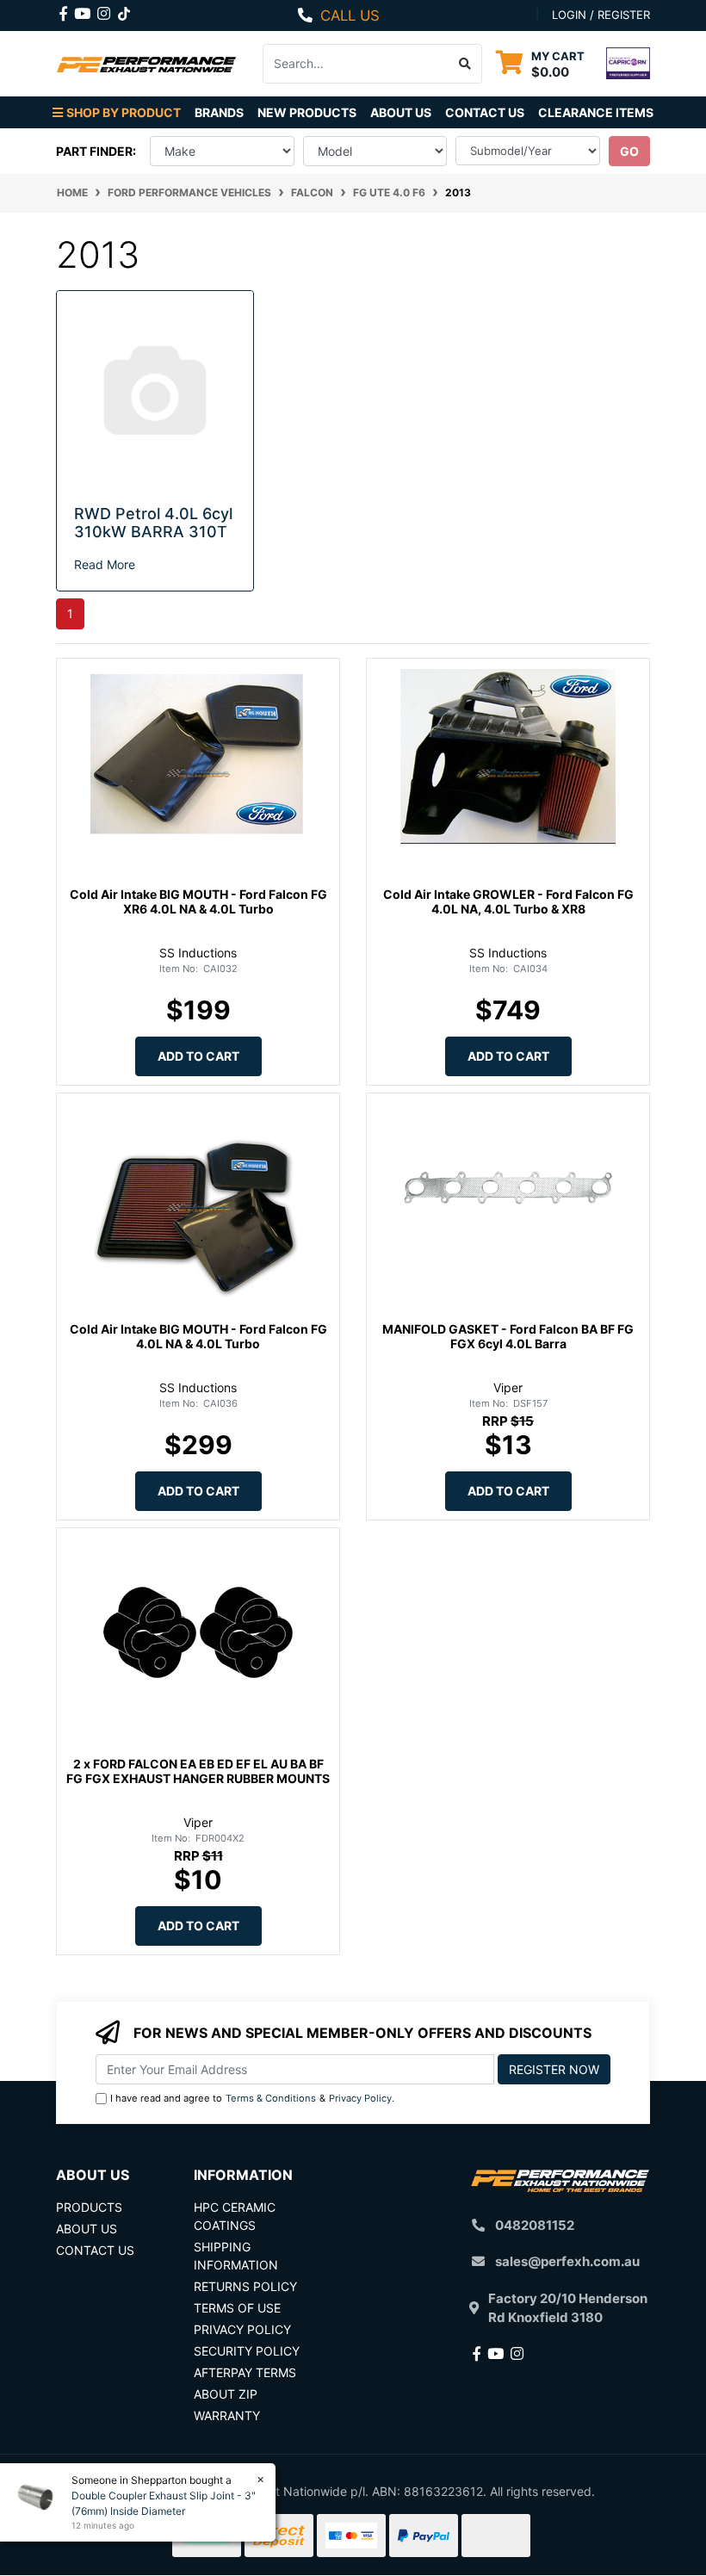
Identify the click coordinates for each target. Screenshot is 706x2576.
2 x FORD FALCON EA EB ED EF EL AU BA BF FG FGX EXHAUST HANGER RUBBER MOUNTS (198, 1771)
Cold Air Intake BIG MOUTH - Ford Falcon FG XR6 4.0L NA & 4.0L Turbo (198, 901)
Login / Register (601, 15)
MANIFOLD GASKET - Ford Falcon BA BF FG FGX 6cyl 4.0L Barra (508, 1336)
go (629, 151)
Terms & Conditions (271, 2098)
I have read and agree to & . (252, 2098)
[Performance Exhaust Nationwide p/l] (146, 63)
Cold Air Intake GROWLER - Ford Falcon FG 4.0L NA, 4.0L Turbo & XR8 (508, 901)
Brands (219, 112)
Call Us (350, 15)
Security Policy (247, 2351)
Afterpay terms (245, 2372)
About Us (401, 112)
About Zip (226, 2394)
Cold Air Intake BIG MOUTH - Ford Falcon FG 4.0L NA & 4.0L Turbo (198, 1336)
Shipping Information (236, 2256)
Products (89, 2207)
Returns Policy (245, 2286)
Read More (105, 564)
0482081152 (535, 2225)
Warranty (227, 2415)
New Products (307, 112)
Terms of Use (237, 2308)
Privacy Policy (360, 2098)
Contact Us (485, 112)
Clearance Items (596, 112)
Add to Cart (198, 1056)
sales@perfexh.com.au (567, 2261)
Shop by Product (124, 112)
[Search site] (465, 64)
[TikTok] (124, 10)
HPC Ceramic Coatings (235, 2216)
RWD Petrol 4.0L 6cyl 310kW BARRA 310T (153, 523)
